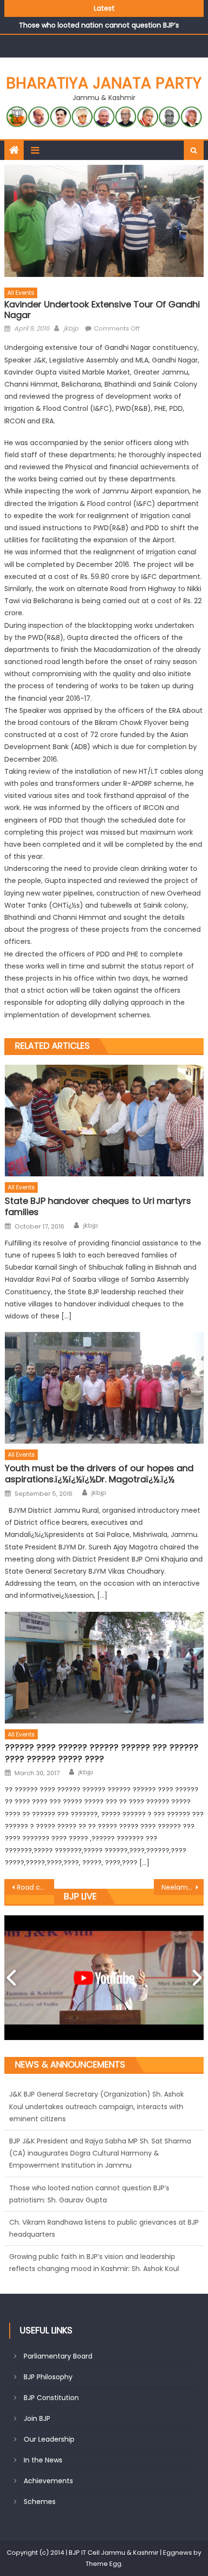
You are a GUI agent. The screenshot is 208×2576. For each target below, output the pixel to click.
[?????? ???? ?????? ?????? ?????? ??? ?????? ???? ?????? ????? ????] (104, 1668)
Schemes (40, 2502)
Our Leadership (49, 2439)
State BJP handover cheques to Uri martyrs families (98, 1207)
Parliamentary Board (58, 2356)
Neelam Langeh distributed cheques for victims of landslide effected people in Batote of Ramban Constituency (183, 1887)
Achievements (48, 2481)
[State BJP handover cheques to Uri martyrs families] (104, 1121)
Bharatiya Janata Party (104, 83)
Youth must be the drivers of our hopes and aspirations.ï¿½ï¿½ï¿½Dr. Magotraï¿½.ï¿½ (99, 1474)
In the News (43, 2460)
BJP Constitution (51, 2398)
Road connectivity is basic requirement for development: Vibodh (36, 1887)
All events (21, 293)
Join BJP (37, 2418)
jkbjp (71, 328)
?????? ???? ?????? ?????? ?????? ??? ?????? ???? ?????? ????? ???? (102, 1753)
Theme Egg (104, 2564)
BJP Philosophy (48, 2377)
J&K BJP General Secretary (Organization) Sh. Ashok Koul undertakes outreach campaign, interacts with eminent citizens (97, 2257)
